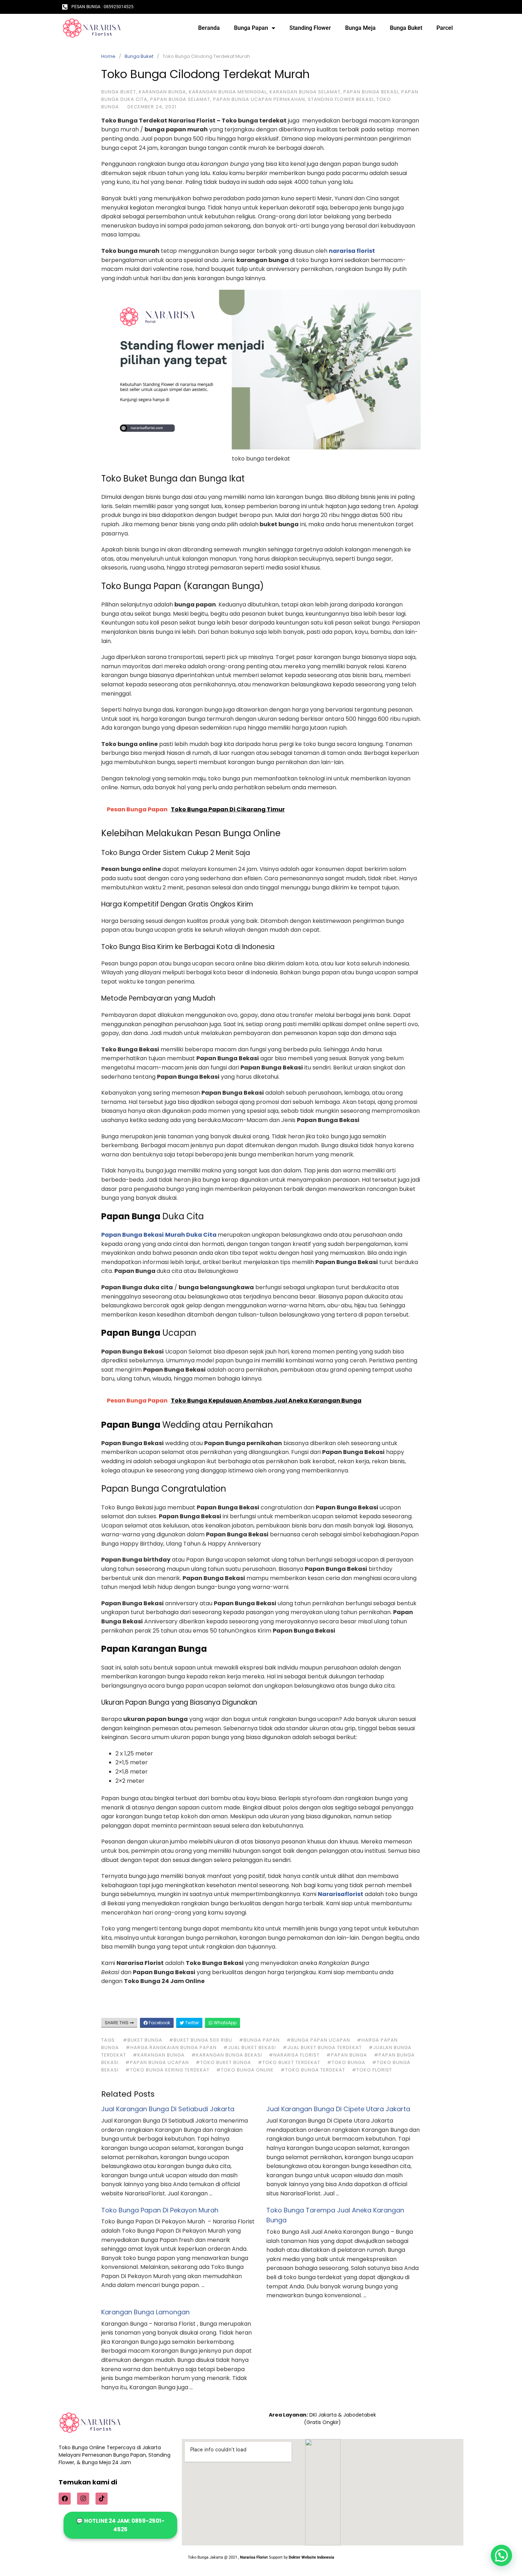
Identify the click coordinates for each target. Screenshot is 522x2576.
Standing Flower (310, 28)
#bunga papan (259, 2040)
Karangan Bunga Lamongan (145, 2312)
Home (108, 56)
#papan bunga (347, 2055)
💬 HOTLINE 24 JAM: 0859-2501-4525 (120, 2525)
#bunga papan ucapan (318, 2040)
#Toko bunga (346, 2062)
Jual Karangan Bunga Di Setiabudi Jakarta (168, 2109)
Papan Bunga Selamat (180, 99)
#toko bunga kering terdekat (167, 2070)
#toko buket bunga (223, 2062)
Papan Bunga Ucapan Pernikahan (259, 99)
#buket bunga (143, 2040)
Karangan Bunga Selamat (305, 92)
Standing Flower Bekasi (341, 99)
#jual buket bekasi (250, 2047)
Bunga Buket (406, 28)
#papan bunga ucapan (157, 2062)
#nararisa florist (294, 2055)
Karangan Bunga (162, 92)
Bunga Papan (251, 28)
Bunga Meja (360, 28)
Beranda (209, 28)
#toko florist (372, 2070)
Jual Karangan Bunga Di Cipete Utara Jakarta (338, 2109)
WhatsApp (225, 2023)
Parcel (445, 28)
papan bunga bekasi (371, 92)
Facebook (159, 2023)
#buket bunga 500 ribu (201, 2040)
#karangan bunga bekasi (227, 2055)
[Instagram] (83, 2499)
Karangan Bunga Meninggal (228, 92)
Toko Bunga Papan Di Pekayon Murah (160, 2210)
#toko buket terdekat (289, 2062)
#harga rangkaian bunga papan (171, 2047)
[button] (501, 2555)
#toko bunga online (245, 2070)
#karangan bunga (159, 2055)
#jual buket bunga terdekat (322, 2047)
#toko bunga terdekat (313, 2070)
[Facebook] (65, 2499)
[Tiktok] (102, 2499)
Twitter (191, 2023)
